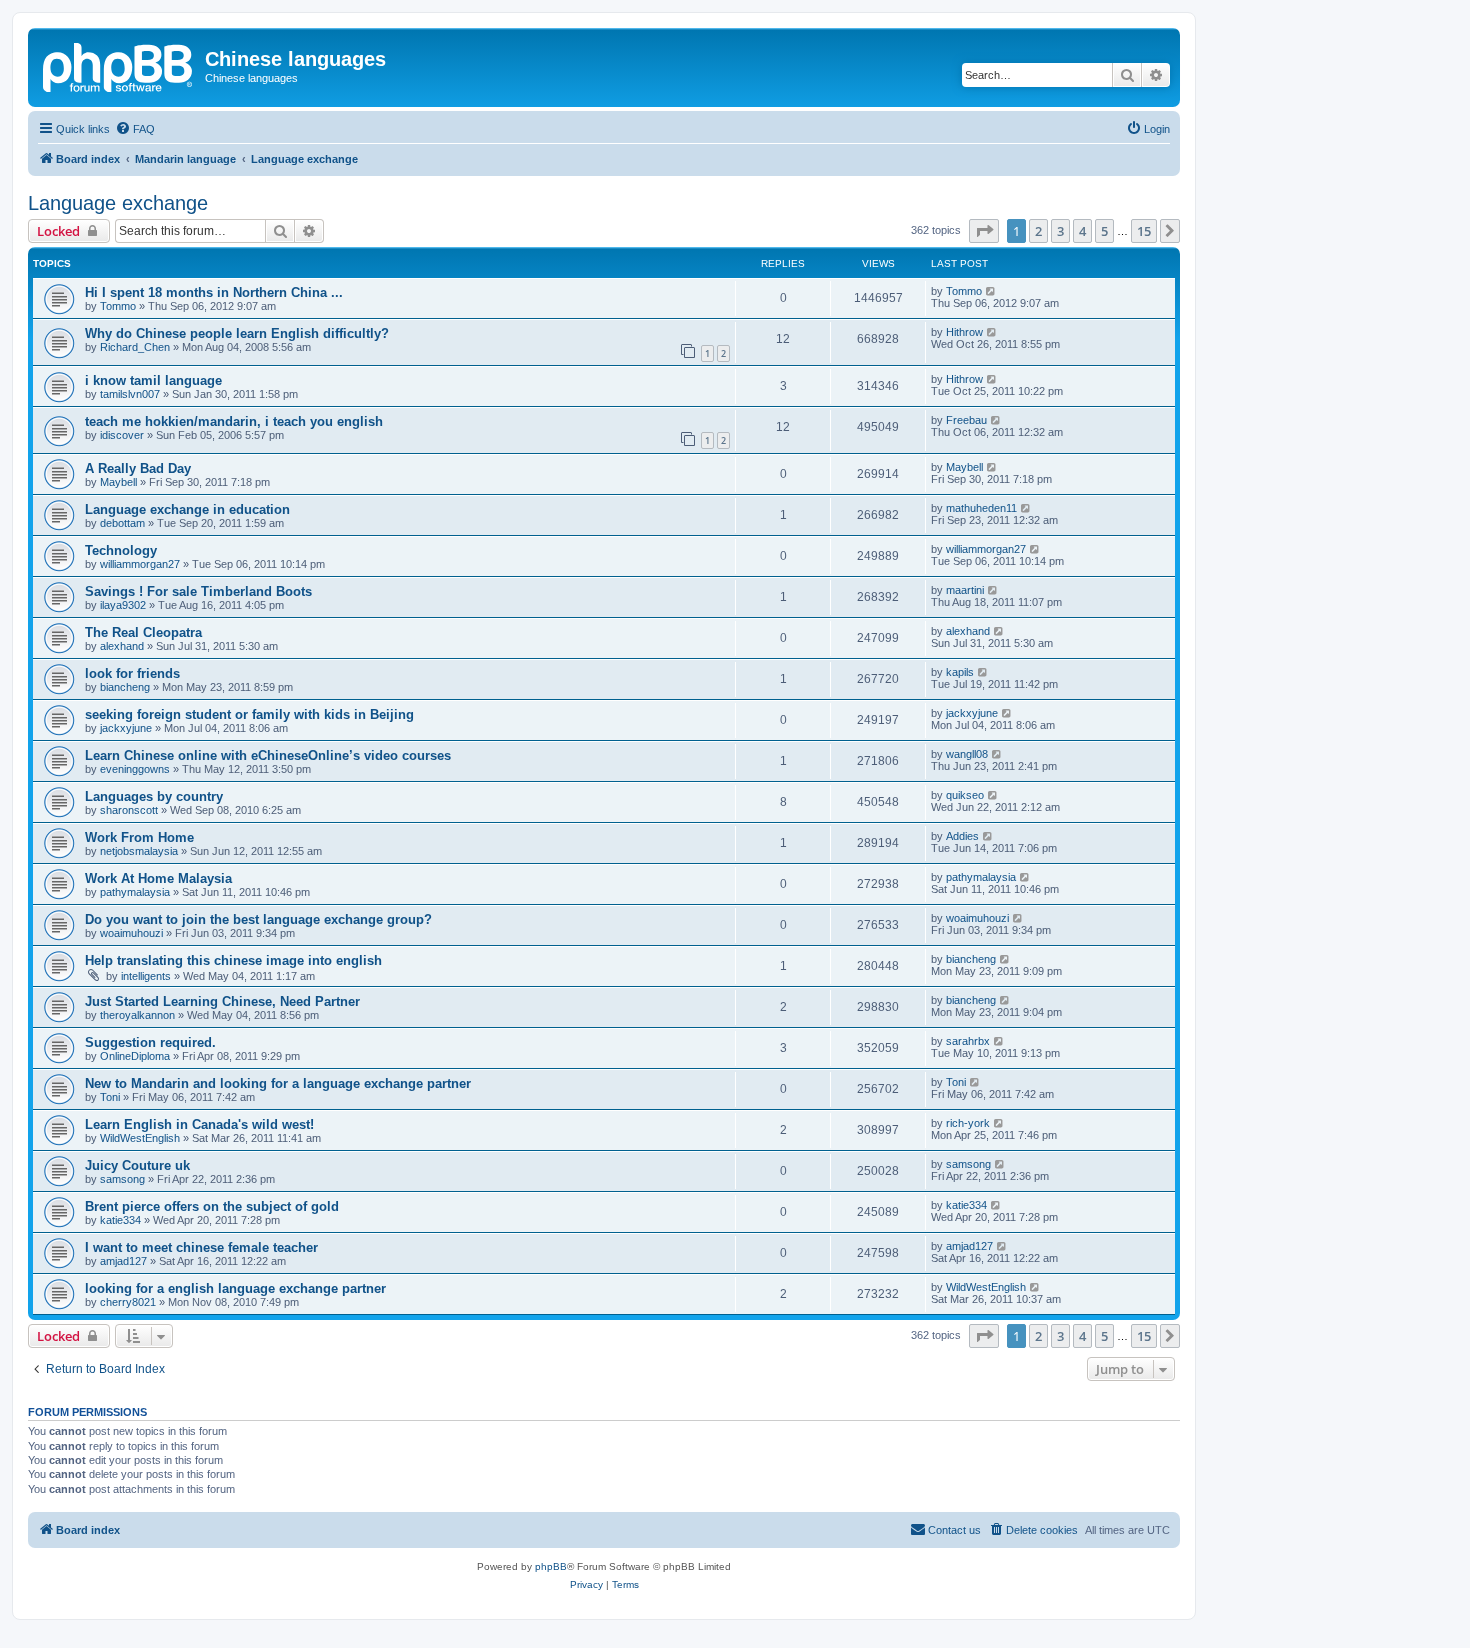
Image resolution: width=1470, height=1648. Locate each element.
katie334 (120, 1220)
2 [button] (1038, 231)
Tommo (118, 306)
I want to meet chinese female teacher (201, 1247)
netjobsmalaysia (139, 851)
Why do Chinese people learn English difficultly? (237, 333)
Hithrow (964, 332)
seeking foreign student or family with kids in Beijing (249, 714)
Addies (962, 836)
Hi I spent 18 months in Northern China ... (214, 292)
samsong (122, 1179)
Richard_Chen (135, 347)
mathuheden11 (981, 508)
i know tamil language (153, 380)
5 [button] (1104, 231)
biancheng (125, 687)
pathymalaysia (135, 892)
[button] (984, 231)
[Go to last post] (991, 291)
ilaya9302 (123, 605)
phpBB (551, 1566)
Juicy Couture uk (137, 1165)
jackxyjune (126, 728)
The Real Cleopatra (143, 632)
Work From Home (139, 837)
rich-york (968, 1123)
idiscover (122, 435)
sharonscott (129, 810)
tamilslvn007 (130, 394)
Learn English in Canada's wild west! (199, 1124)
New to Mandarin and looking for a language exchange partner (278, 1083)
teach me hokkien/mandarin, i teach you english (234, 421)
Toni (110, 1097)
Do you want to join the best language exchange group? (258, 919)
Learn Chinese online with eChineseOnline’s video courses (268, 755)
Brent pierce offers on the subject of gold (212, 1206)
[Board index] (119, 65)
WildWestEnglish (140, 1138)
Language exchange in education (187, 509)
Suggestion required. (150, 1042)
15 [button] (1144, 231)
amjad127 (123, 1261)
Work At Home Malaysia (158, 878)
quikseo (965, 795)
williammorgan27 (140, 564)
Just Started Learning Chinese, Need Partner (222, 1001)
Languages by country (154, 796)
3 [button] (1060, 231)
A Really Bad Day (138, 468)
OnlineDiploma (135, 1056)
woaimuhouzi (131, 933)
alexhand (122, 646)
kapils (960, 672)
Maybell (118, 482)
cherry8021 (128, 1302)
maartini (965, 590)
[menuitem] (135, 129)
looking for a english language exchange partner (235, 1288)
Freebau (966, 420)
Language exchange (118, 203)
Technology (121, 550)
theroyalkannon (137, 1015)
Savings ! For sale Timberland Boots (198, 591)
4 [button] (1082, 231)
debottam (122, 523)
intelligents (146, 976)
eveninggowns (135, 769)
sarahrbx (968, 1041)
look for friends (132, 673)
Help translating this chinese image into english (233, 960)
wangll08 (967, 754)
